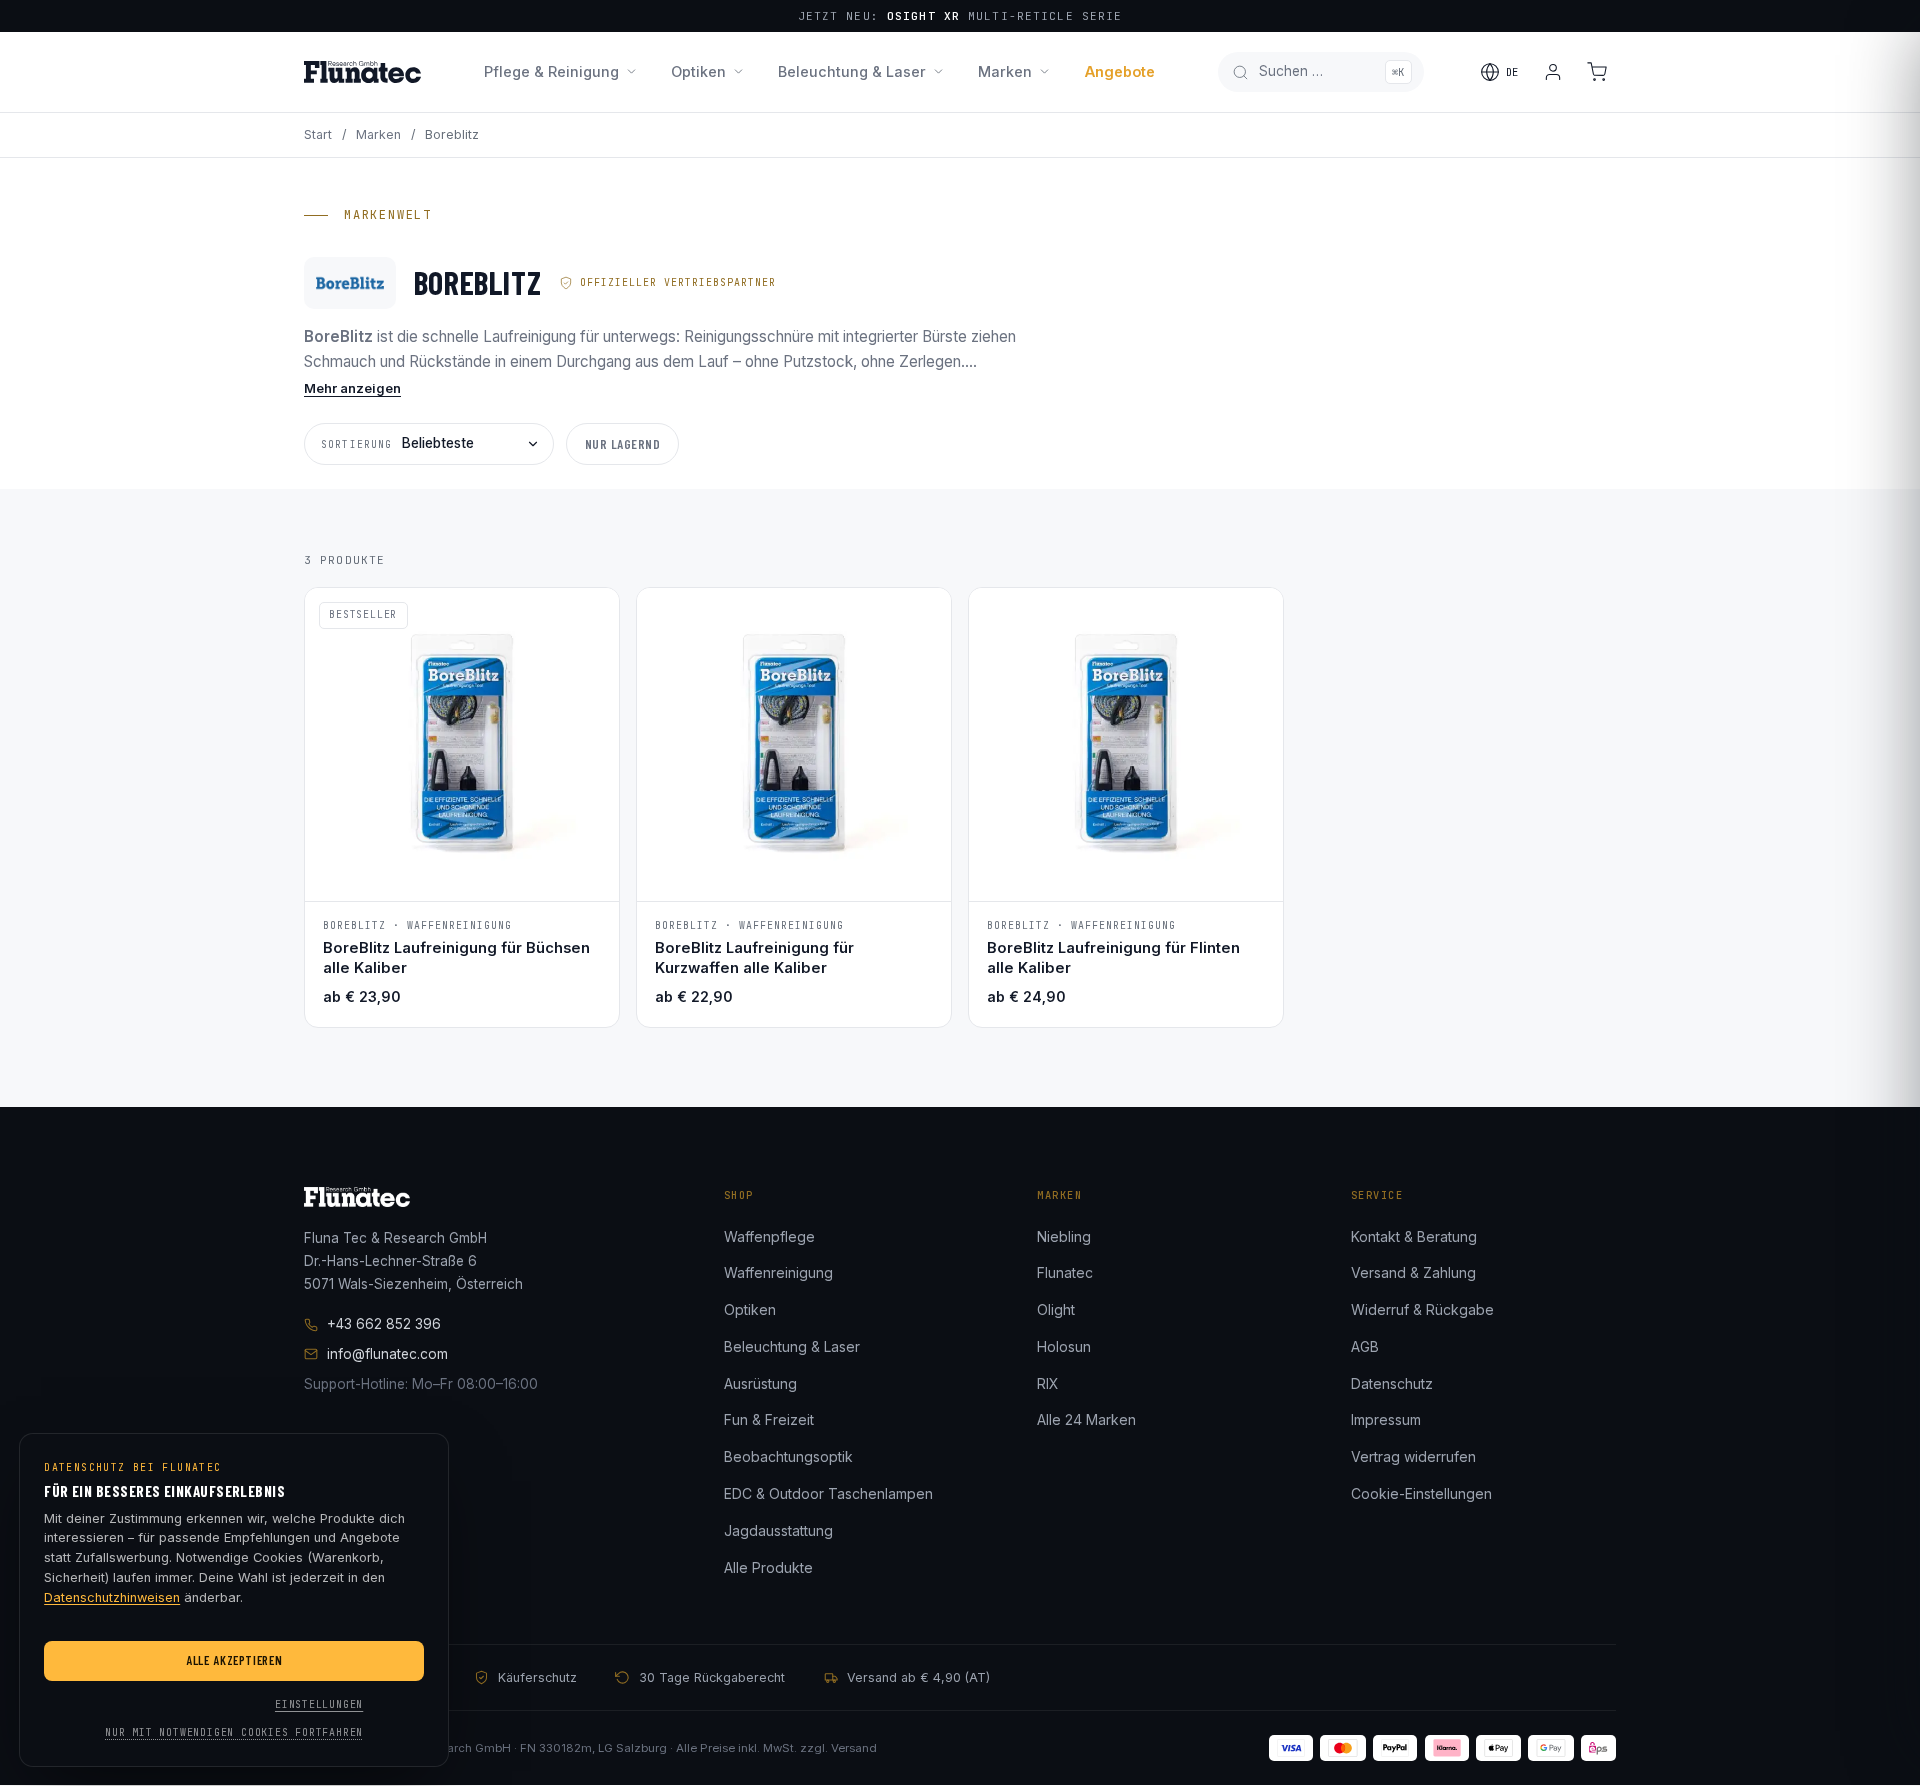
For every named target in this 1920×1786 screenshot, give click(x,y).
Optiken (698, 71)
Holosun (1064, 1346)
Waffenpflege (769, 1236)
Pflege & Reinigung (551, 71)
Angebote (1120, 71)
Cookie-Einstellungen (1421, 1493)
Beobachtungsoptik (788, 1456)
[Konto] (1553, 72)
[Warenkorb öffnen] (1597, 72)
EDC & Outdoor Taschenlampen (828, 1493)
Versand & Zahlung (1413, 1272)
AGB (1365, 1346)
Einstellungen (319, 1704)
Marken (1005, 71)
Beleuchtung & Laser (852, 71)
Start (318, 134)
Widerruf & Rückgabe (1422, 1309)
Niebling (1064, 1236)
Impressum (1386, 1419)
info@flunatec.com (387, 1354)
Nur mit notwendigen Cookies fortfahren (234, 1732)
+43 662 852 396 (384, 1324)
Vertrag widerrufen (1413, 1456)
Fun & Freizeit (769, 1419)
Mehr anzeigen (352, 388)
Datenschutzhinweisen (112, 1597)
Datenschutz (1392, 1383)
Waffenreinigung (778, 1272)
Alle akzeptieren (234, 1660)
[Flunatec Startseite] (362, 72)
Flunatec (1065, 1272)
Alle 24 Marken (1086, 1419)
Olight (1056, 1309)
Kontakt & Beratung (1414, 1236)
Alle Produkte (768, 1567)
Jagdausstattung (778, 1530)
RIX (1048, 1383)
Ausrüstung (760, 1383)
